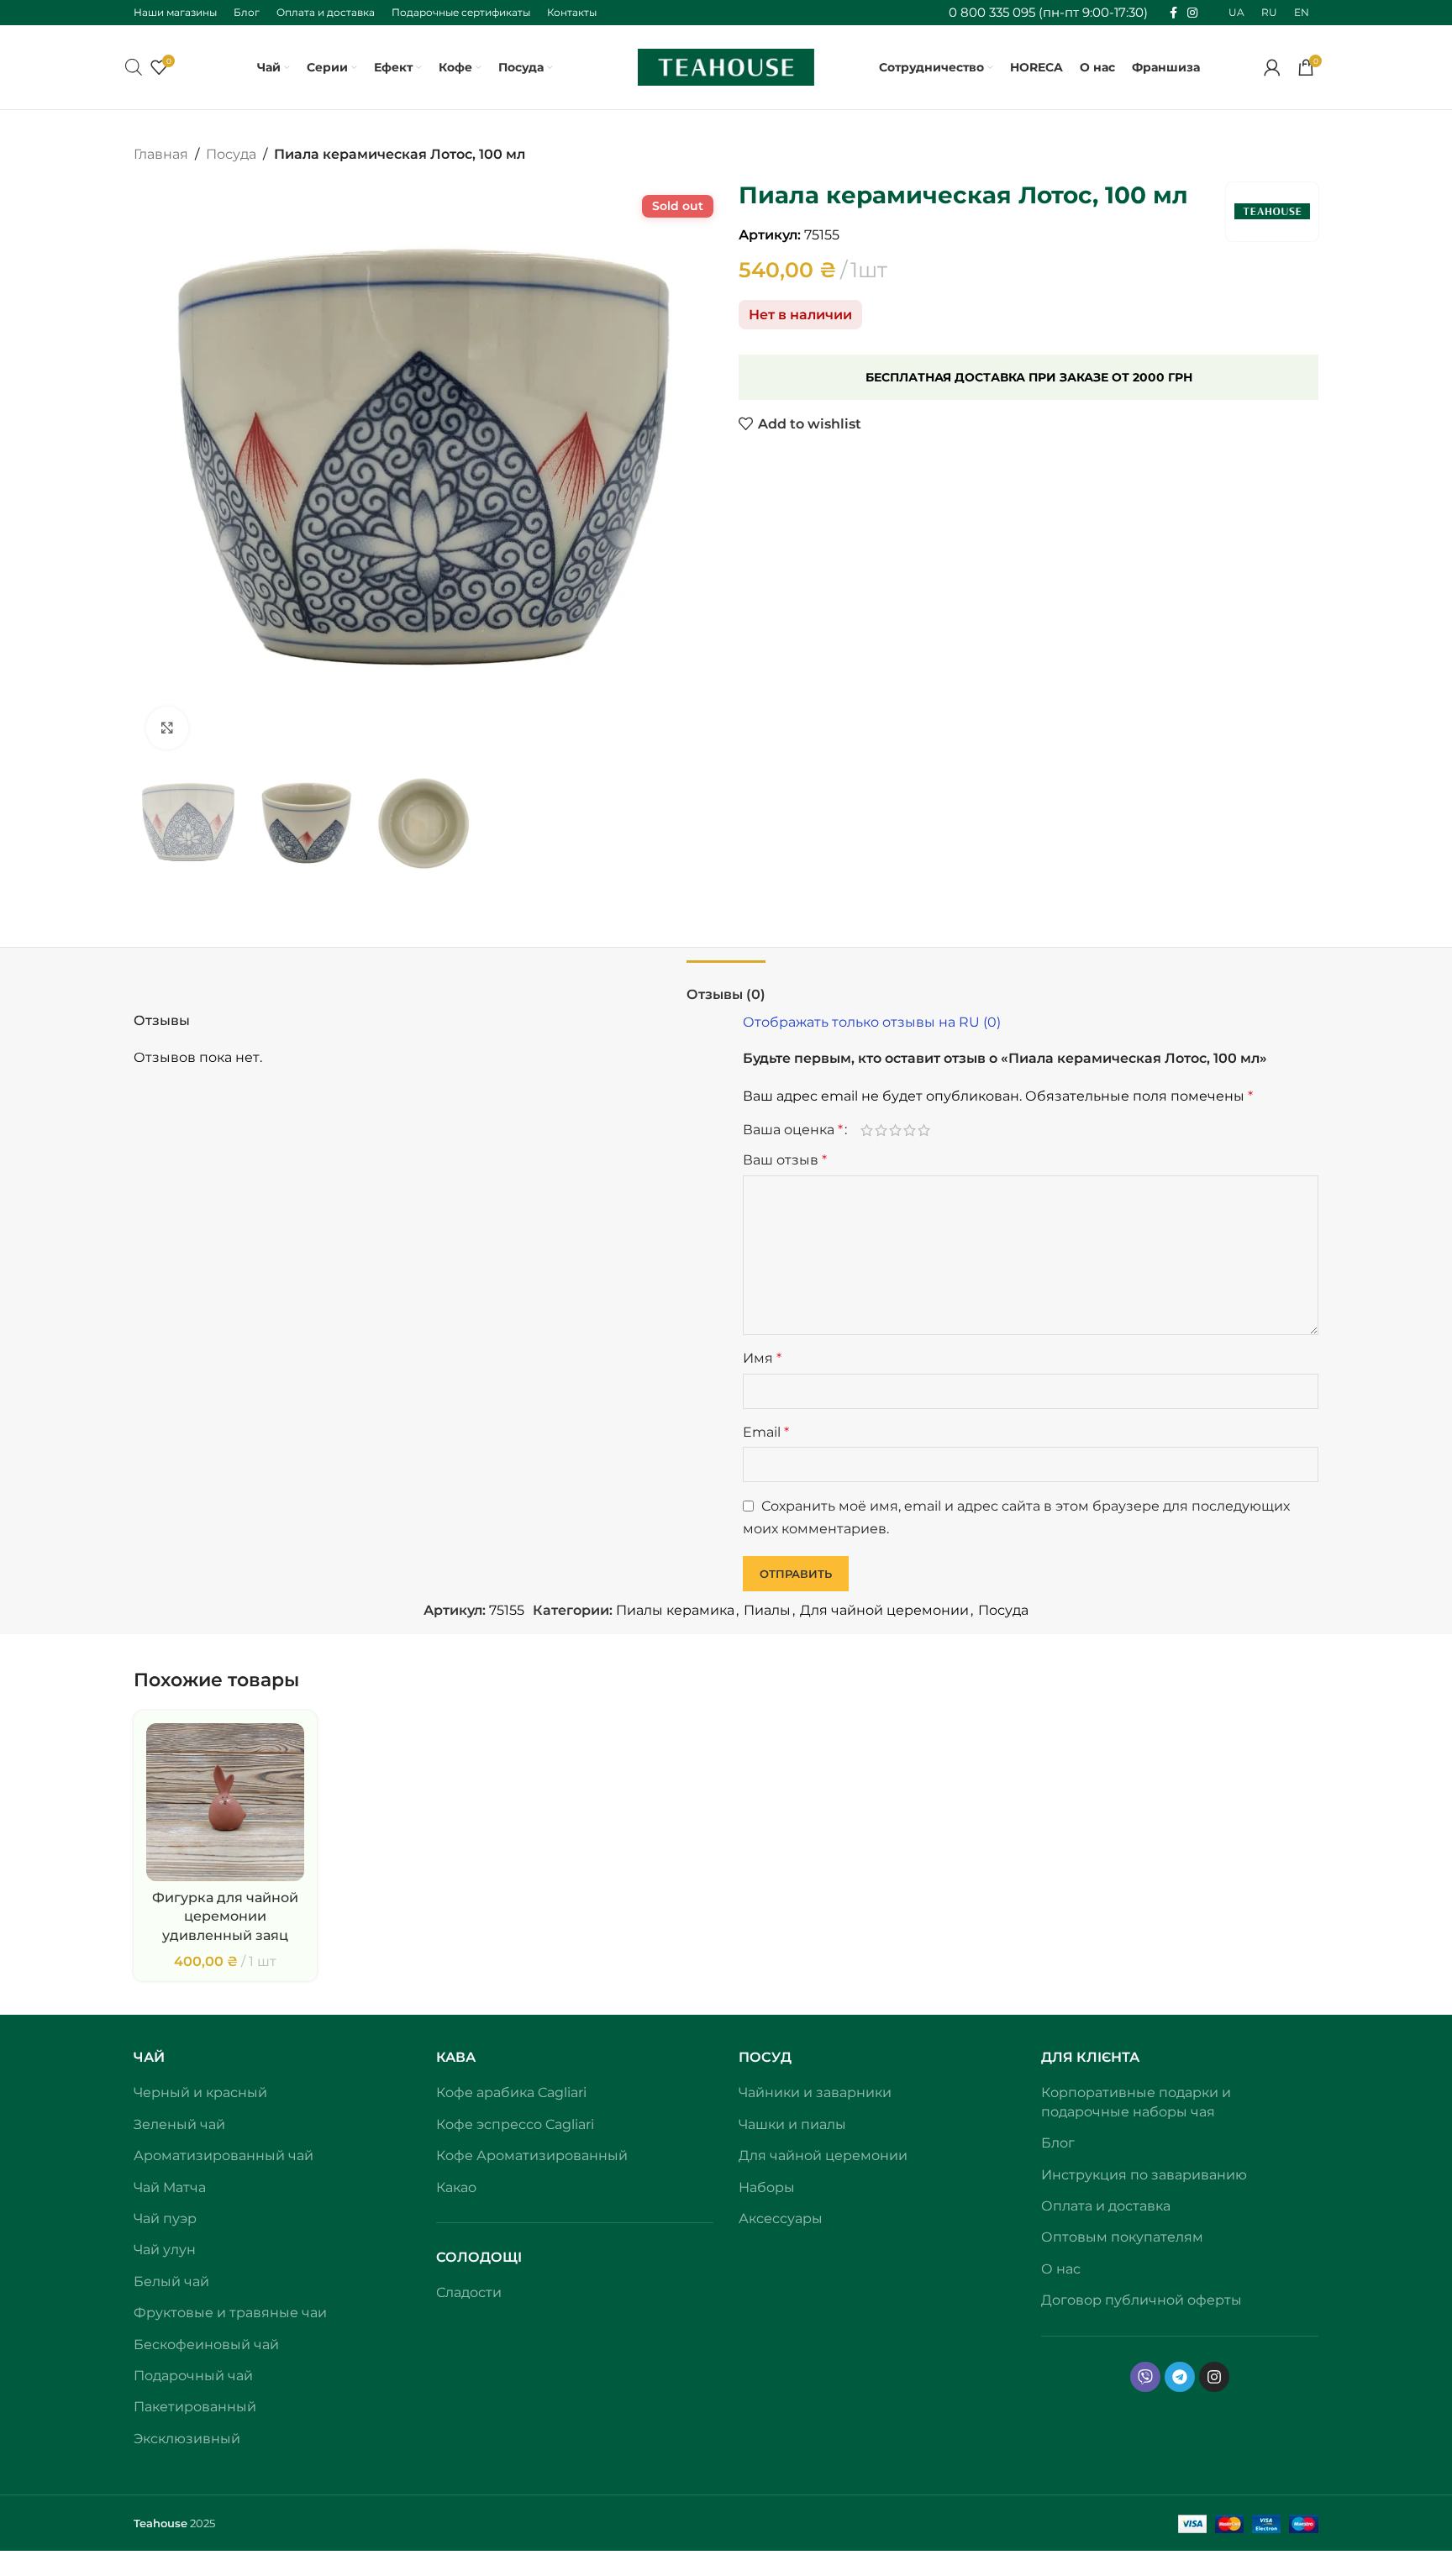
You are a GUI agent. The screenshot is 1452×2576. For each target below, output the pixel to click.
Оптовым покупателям (1122, 2237)
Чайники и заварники (815, 2092)
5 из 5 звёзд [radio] (924, 1130)
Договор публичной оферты (1142, 2300)
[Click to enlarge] (167, 728)
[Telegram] (1180, 2377)
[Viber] (1145, 2377)
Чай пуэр (165, 2219)
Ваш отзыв (785, 1160)
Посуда (231, 154)
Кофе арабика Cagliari (511, 2092)
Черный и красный (200, 2092)
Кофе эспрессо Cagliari (515, 2124)
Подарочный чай (193, 2376)
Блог (1058, 2143)
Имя (762, 1358)
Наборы (767, 2187)
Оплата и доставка (1106, 2206)
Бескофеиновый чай (206, 2345)
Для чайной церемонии (884, 1610)
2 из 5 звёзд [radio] (881, 1130)
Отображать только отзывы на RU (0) (872, 1022)
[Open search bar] (134, 67)
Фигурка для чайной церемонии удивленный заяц (225, 1916)
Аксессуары (781, 2219)
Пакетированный (195, 2407)
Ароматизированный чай (224, 2155)
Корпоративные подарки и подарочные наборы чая (1136, 2102)
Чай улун (165, 2250)
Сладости (469, 2292)
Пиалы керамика (675, 1610)
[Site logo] (726, 66)
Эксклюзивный (187, 2439)
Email (766, 1432)
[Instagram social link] (1192, 13)
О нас (1061, 2269)
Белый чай (171, 2282)
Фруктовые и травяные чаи (230, 2313)
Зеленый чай (179, 2124)
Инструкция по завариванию (1144, 2175)
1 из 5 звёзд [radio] (867, 1130)
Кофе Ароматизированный (532, 2155)
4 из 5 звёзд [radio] (910, 1130)
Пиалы (767, 1610)
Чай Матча (170, 2187)
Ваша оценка (793, 1130)
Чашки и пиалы (792, 2124)
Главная (161, 154)
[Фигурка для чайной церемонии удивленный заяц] (225, 1802)
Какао (456, 2187)
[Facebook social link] (1173, 13)
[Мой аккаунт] (1272, 67)
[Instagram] (1214, 2377)
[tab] (726, 986)
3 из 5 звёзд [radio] (895, 1130)
